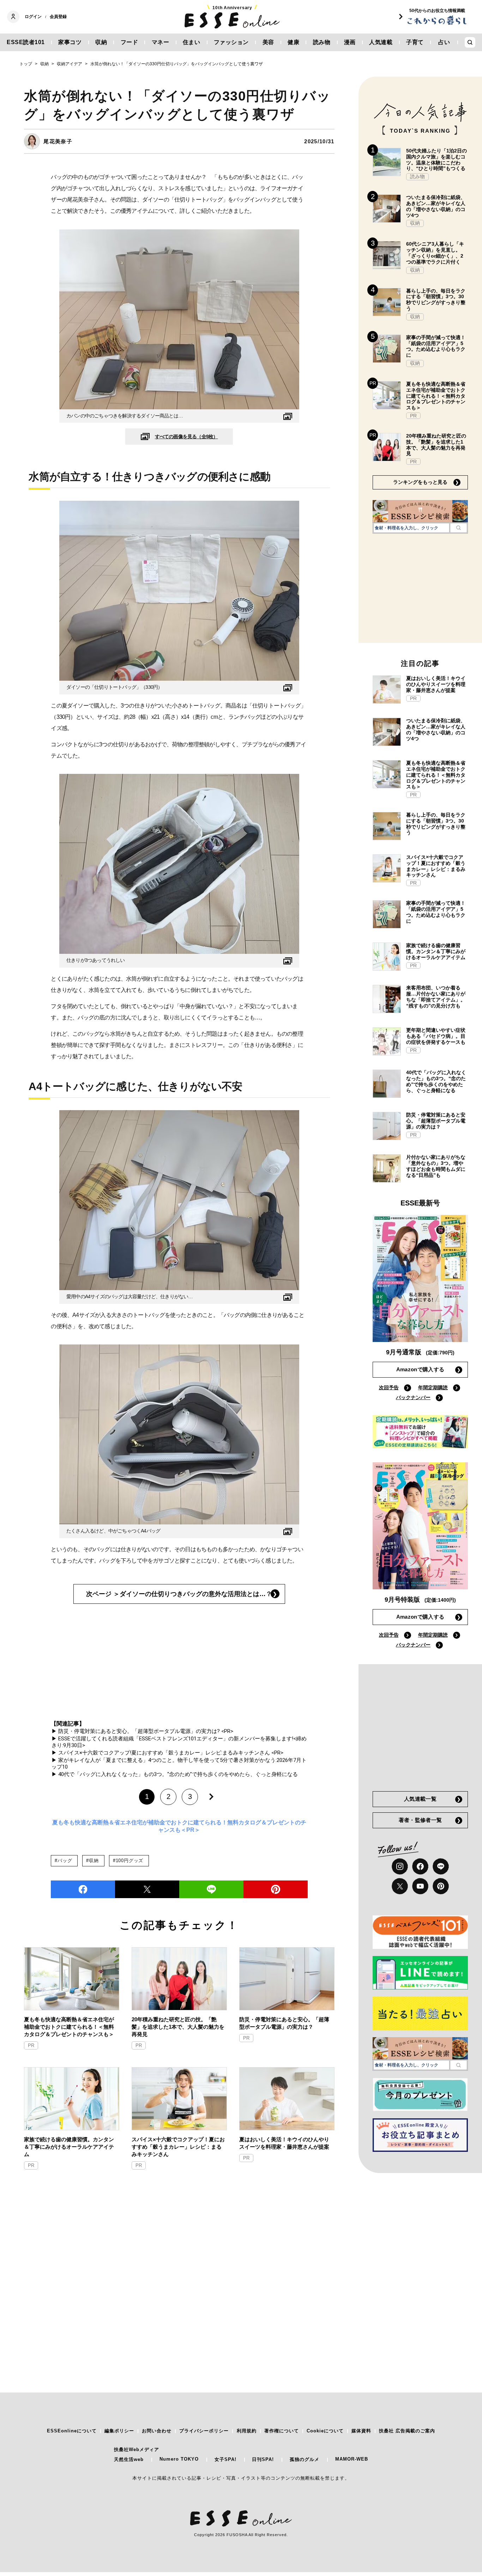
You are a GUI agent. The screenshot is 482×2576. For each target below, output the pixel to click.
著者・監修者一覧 (420, 1820)
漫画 (350, 42)
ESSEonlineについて (72, 2431)
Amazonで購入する (420, 1369)
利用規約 (247, 2431)
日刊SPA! (263, 2459)
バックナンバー (413, 1397)
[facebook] (83, 1889)
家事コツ (70, 42)
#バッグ (63, 1861)
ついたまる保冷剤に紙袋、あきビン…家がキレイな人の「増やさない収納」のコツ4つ (436, 206)
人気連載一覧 (420, 1799)
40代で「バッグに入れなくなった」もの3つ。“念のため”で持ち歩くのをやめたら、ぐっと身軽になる (436, 1081)
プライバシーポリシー (204, 2431)
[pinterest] (441, 1886)
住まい (192, 42)
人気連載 (381, 42)
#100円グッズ (128, 1861)
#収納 (92, 1861)
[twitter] (147, 1889)
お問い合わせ (157, 2431)
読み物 (322, 42)
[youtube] (420, 1886)
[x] (400, 1886)
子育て (415, 42)
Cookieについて (325, 2431)
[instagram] (400, 1866)
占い (444, 42)
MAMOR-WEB (352, 2459)
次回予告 (389, 1388)
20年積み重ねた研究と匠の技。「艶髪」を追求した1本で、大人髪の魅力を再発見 (178, 2027)
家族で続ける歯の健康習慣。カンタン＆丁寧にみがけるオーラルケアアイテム (69, 2147)
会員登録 (58, 17)
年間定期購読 (433, 1388)
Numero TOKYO (179, 2459)
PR (31, 2045)
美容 (268, 42)
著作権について (282, 2431)
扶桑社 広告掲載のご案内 (407, 2431)
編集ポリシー (119, 2431)
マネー (161, 42)
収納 (101, 42)
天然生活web (129, 2459)
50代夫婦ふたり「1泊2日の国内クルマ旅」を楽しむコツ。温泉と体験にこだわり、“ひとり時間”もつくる (436, 160)
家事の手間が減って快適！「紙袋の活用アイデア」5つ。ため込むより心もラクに (436, 346)
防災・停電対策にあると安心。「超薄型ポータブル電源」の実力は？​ (284, 2023)
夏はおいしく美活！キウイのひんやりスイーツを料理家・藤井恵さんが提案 (284, 2143)
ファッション (231, 42)
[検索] (459, 528)
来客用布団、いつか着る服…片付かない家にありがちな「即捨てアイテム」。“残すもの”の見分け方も (436, 997)
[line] (211, 1889)
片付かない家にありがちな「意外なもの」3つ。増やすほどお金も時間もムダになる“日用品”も (436, 1166)
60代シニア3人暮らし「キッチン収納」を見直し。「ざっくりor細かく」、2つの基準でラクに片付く (435, 253)
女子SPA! (225, 2459)
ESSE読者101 (26, 42)
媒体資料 (361, 2431)
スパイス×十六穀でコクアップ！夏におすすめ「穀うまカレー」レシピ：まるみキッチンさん (178, 2147)
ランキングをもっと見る (420, 482)
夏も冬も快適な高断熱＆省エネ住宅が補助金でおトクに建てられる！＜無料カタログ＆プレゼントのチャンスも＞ (69, 2027)
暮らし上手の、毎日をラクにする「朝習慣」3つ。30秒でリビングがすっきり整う (436, 300)
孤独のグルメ (305, 2459)
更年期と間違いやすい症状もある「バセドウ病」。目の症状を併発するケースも (436, 1036)
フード (129, 42)
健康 (293, 42)
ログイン (33, 17)
